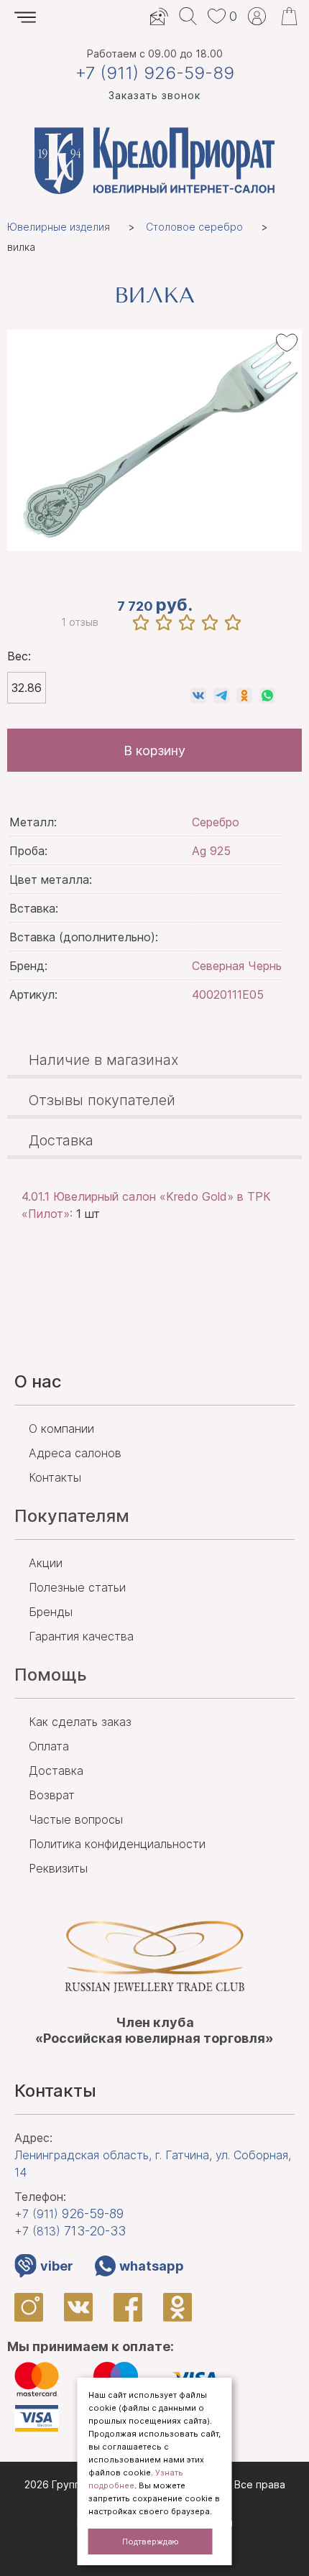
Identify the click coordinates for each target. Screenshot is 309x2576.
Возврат (52, 1795)
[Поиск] (188, 16)
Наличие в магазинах (104, 1060)
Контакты (55, 1477)
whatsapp (152, 2266)
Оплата (49, 1746)
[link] (198, 696)
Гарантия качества (81, 1636)
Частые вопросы (76, 1819)
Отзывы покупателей (102, 1100)
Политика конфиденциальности (117, 1844)
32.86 (27, 688)
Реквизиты (58, 1868)
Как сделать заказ (80, 1722)
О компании (61, 1428)
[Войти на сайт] (257, 16)
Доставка (61, 1140)
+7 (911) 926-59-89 (155, 73)
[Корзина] (289, 16)
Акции (46, 1563)
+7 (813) (70, 2231)
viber (57, 2266)
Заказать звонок (154, 95)
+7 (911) (69, 2213)
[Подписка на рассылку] (159, 16)
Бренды (51, 1612)
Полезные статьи (77, 1587)
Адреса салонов (75, 1453)
